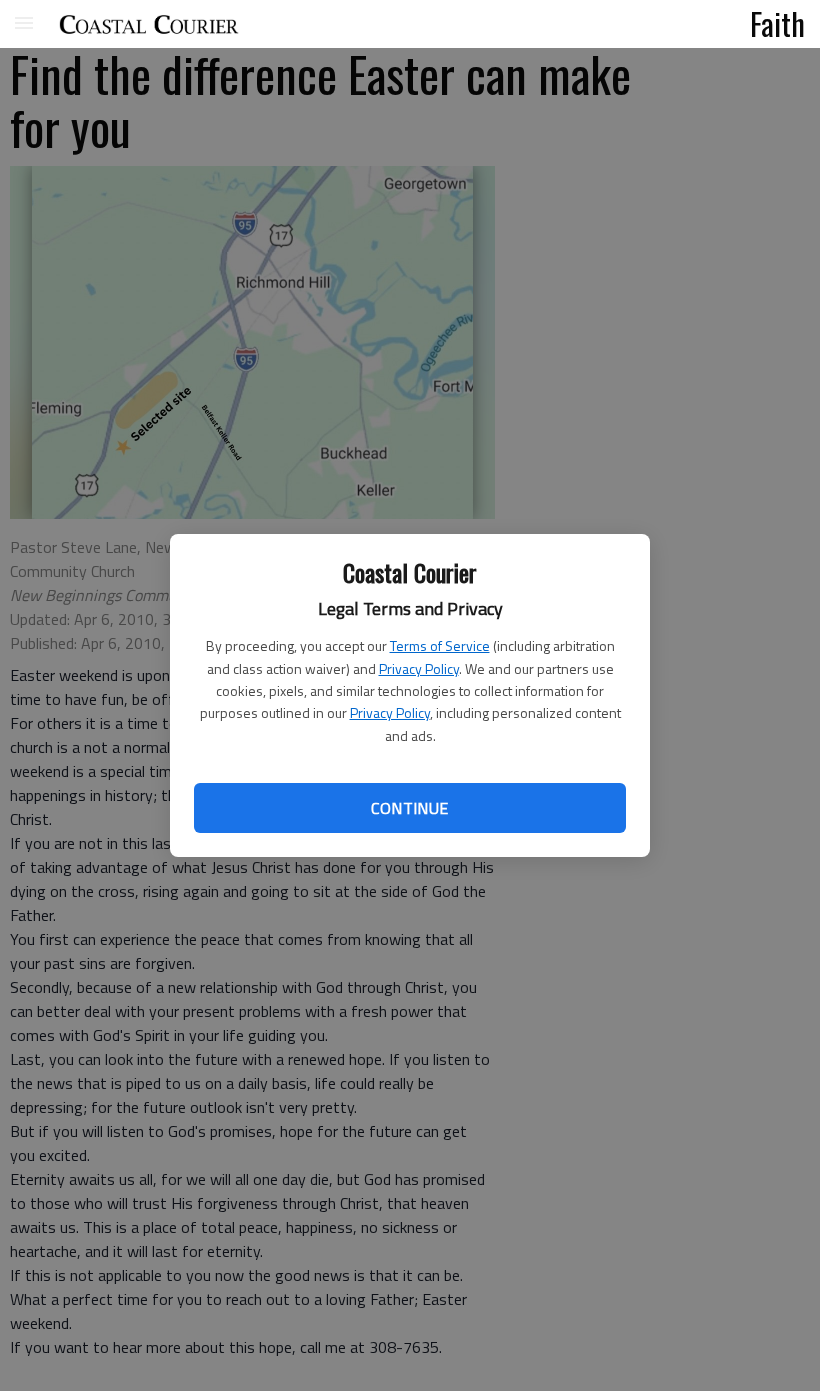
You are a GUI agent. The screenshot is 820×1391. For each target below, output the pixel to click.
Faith (777, 23)
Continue (409, 808)
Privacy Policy (419, 668)
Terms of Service (440, 645)
